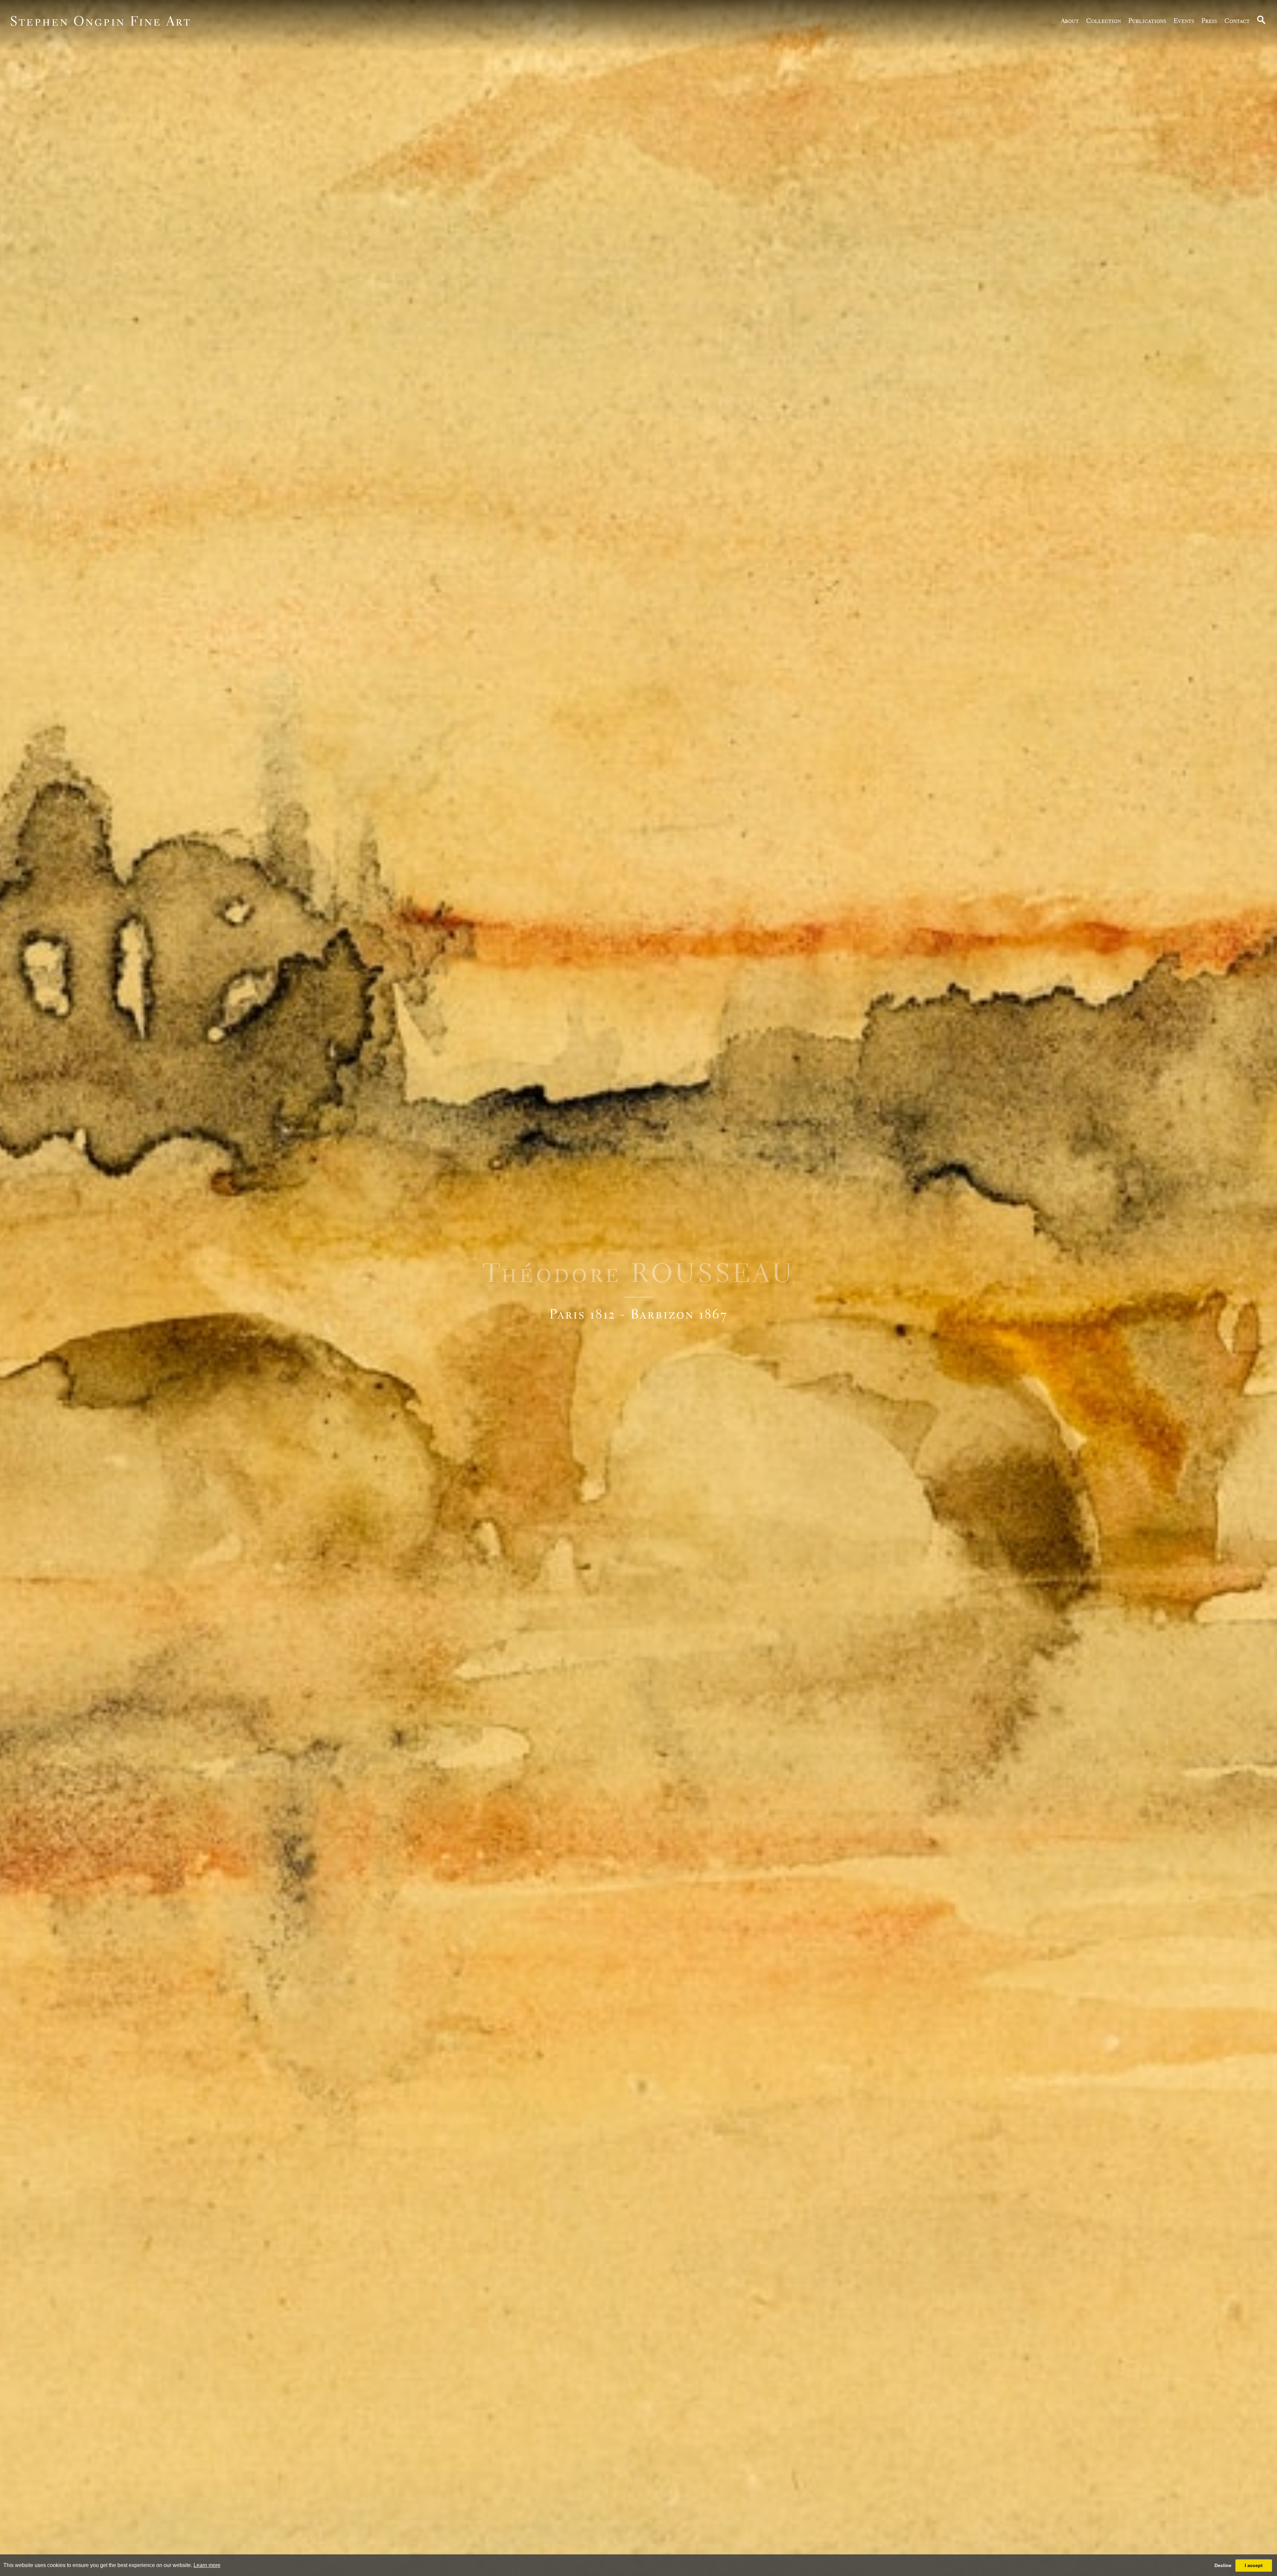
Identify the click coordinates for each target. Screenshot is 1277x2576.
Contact (1237, 21)
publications (1147, 21)
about (1070, 21)
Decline (1223, 2565)
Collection (1104, 21)
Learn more (207, 2565)
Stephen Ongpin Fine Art (101, 21)
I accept (1254, 2565)
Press (1209, 21)
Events (1184, 21)
